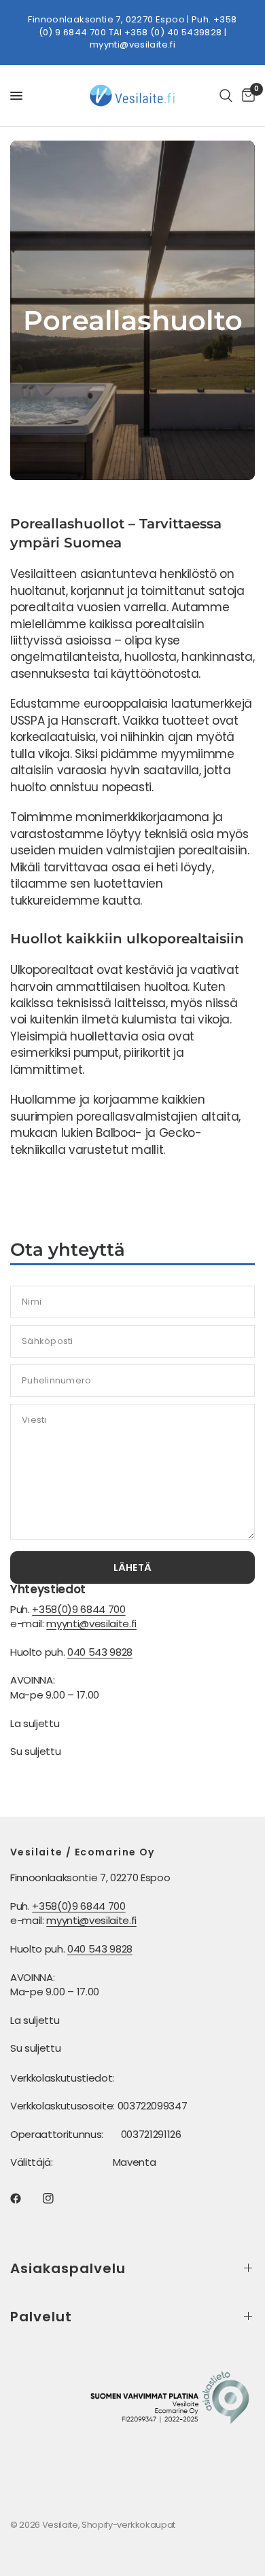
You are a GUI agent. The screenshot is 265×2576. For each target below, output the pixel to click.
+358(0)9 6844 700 (78, 1609)
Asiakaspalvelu (68, 2268)
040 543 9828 (100, 1652)
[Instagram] (58, 2198)
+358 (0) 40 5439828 (173, 32)
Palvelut (41, 2317)
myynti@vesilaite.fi (132, 44)
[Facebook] (25, 2198)
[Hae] (226, 96)
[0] (246, 96)
